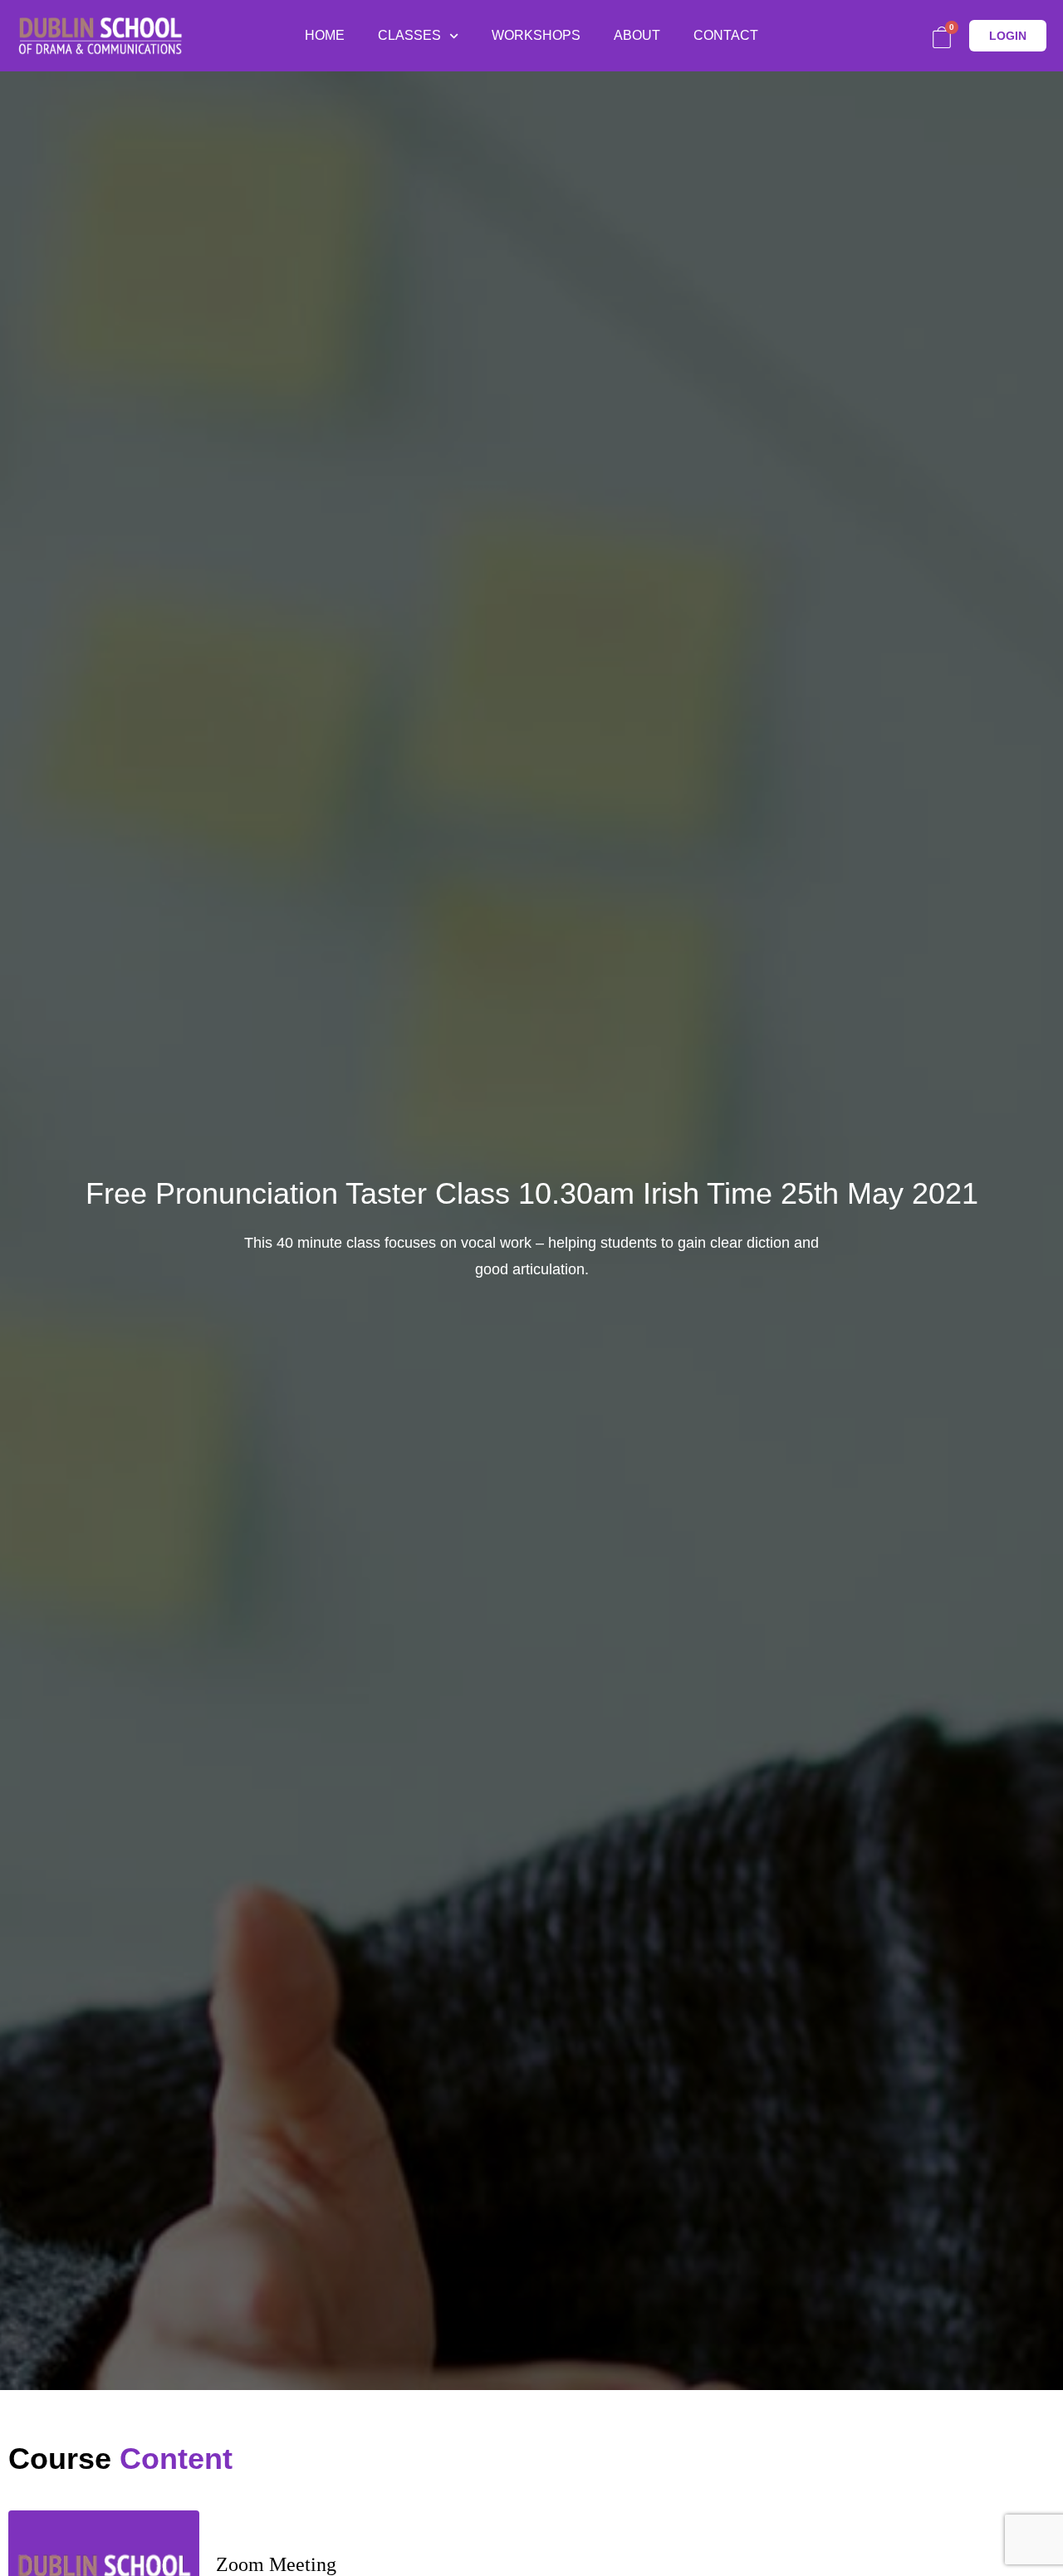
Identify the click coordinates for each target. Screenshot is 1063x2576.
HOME (325, 35)
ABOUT (637, 35)
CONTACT (726, 35)
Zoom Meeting (276, 2564)
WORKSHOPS (536, 35)
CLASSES (409, 35)
